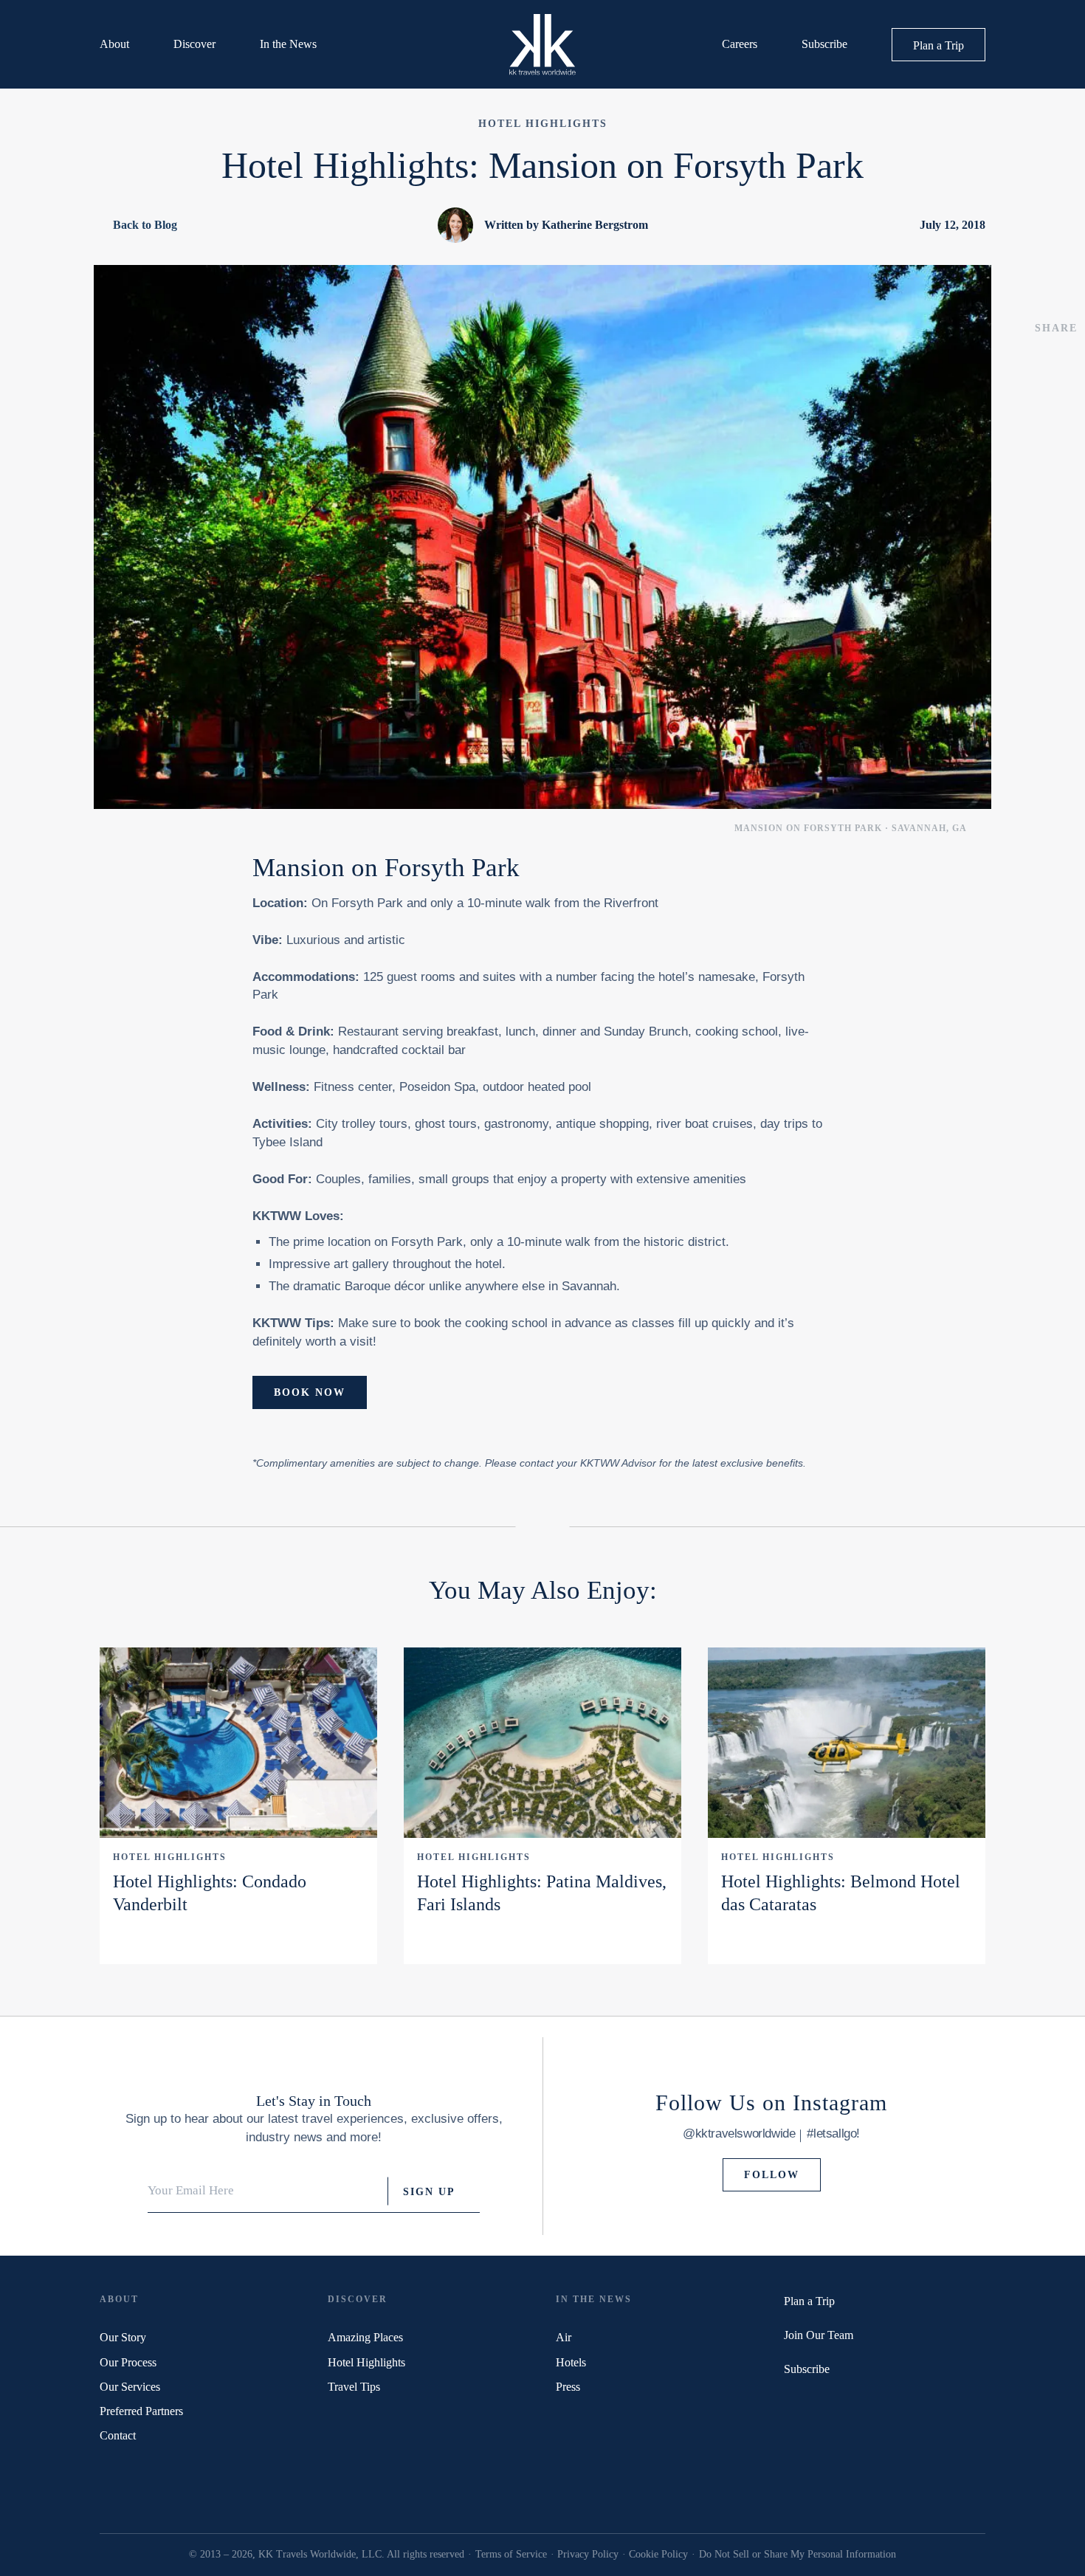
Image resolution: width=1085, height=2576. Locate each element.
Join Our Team (819, 2335)
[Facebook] (809, 2404)
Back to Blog (145, 225)
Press (568, 2387)
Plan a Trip (938, 45)
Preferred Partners (141, 2411)
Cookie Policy (658, 2554)
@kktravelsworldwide (739, 2134)
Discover (194, 44)
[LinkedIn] (848, 2404)
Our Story (123, 2337)
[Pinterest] (829, 2404)
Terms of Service (511, 2554)
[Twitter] (789, 2404)
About (114, 44)
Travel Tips (354, 2387)
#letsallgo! (833, 2134)
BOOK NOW (310, 1392)
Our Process (128, 2362)
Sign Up (429, 2191)
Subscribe (824, 44)
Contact (118, 2435)
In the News (288, 44)
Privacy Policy (588, 2554)
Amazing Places (365, 2337)
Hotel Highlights (170, 1857)
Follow (772, 2175)
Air (564, 2337)
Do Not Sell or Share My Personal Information (798, 2554)
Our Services (130, 2387)
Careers (740, 44)
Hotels (571, 2362)
